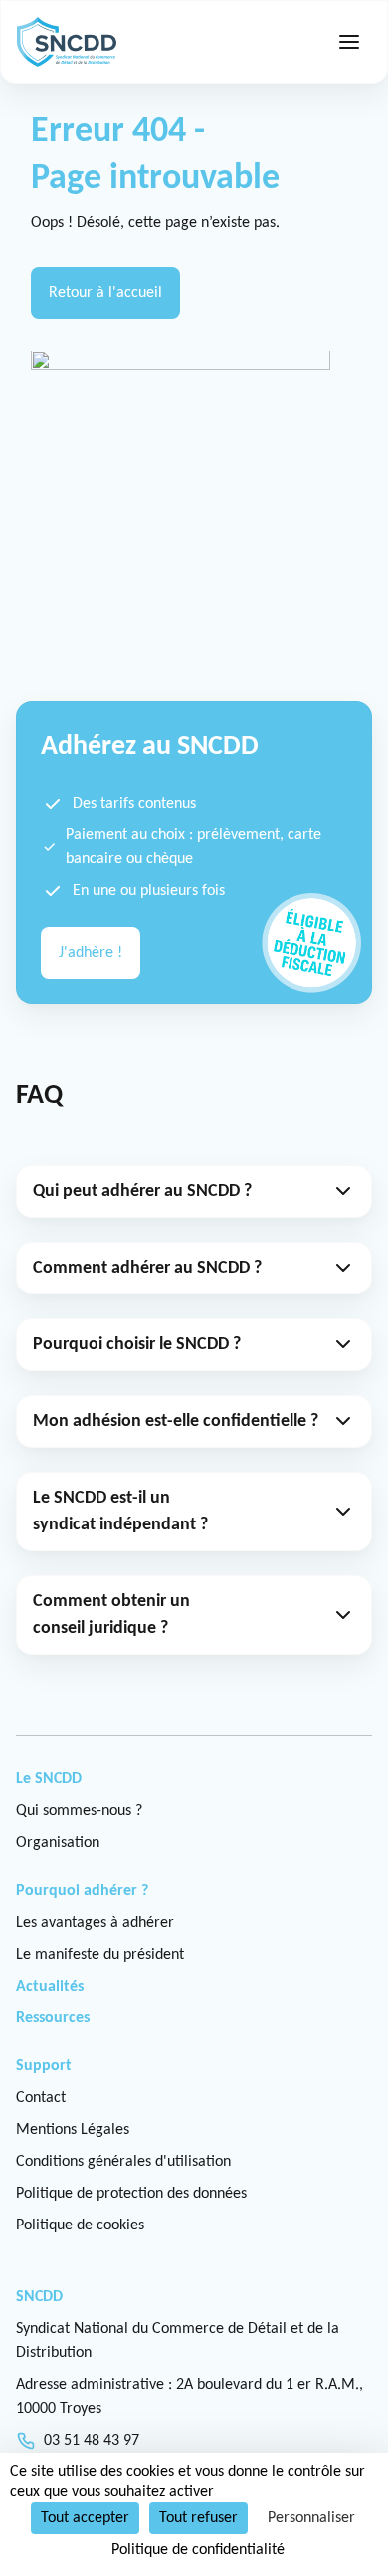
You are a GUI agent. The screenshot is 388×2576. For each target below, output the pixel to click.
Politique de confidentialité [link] (198, 2550)
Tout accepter (85, 2518)
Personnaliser (311, 2518)
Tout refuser (198, 2518)
